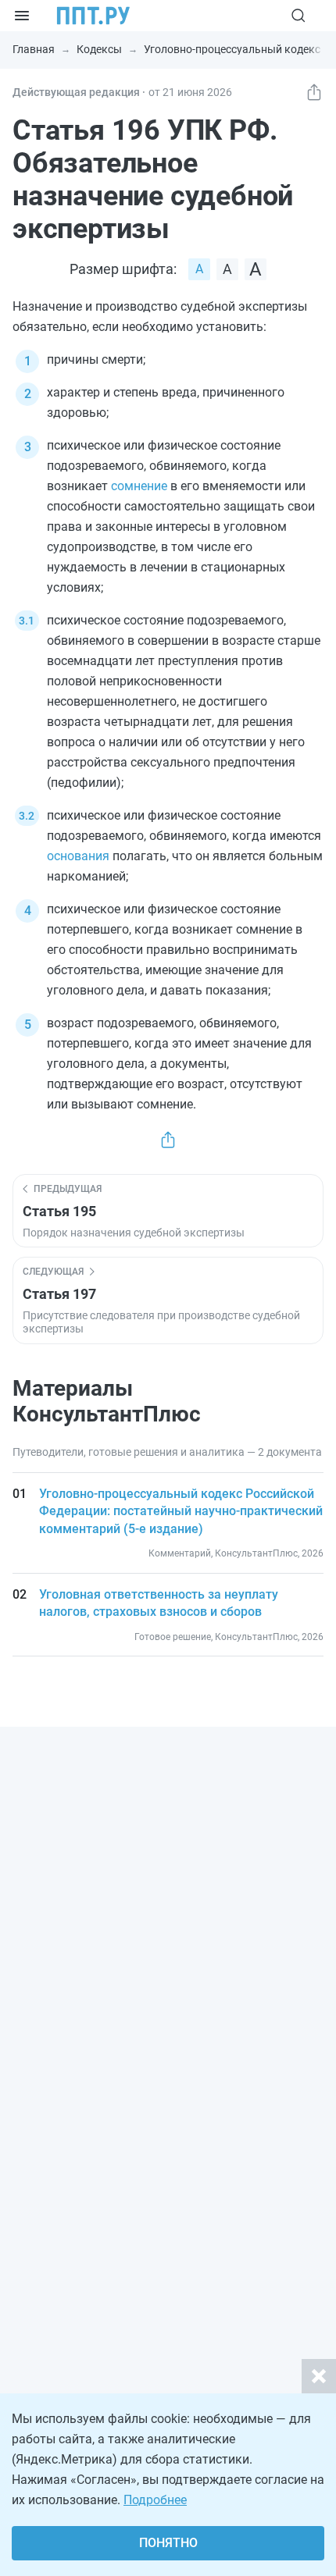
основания (78, 856)
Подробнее (155, 2500)
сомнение (139, 486)
